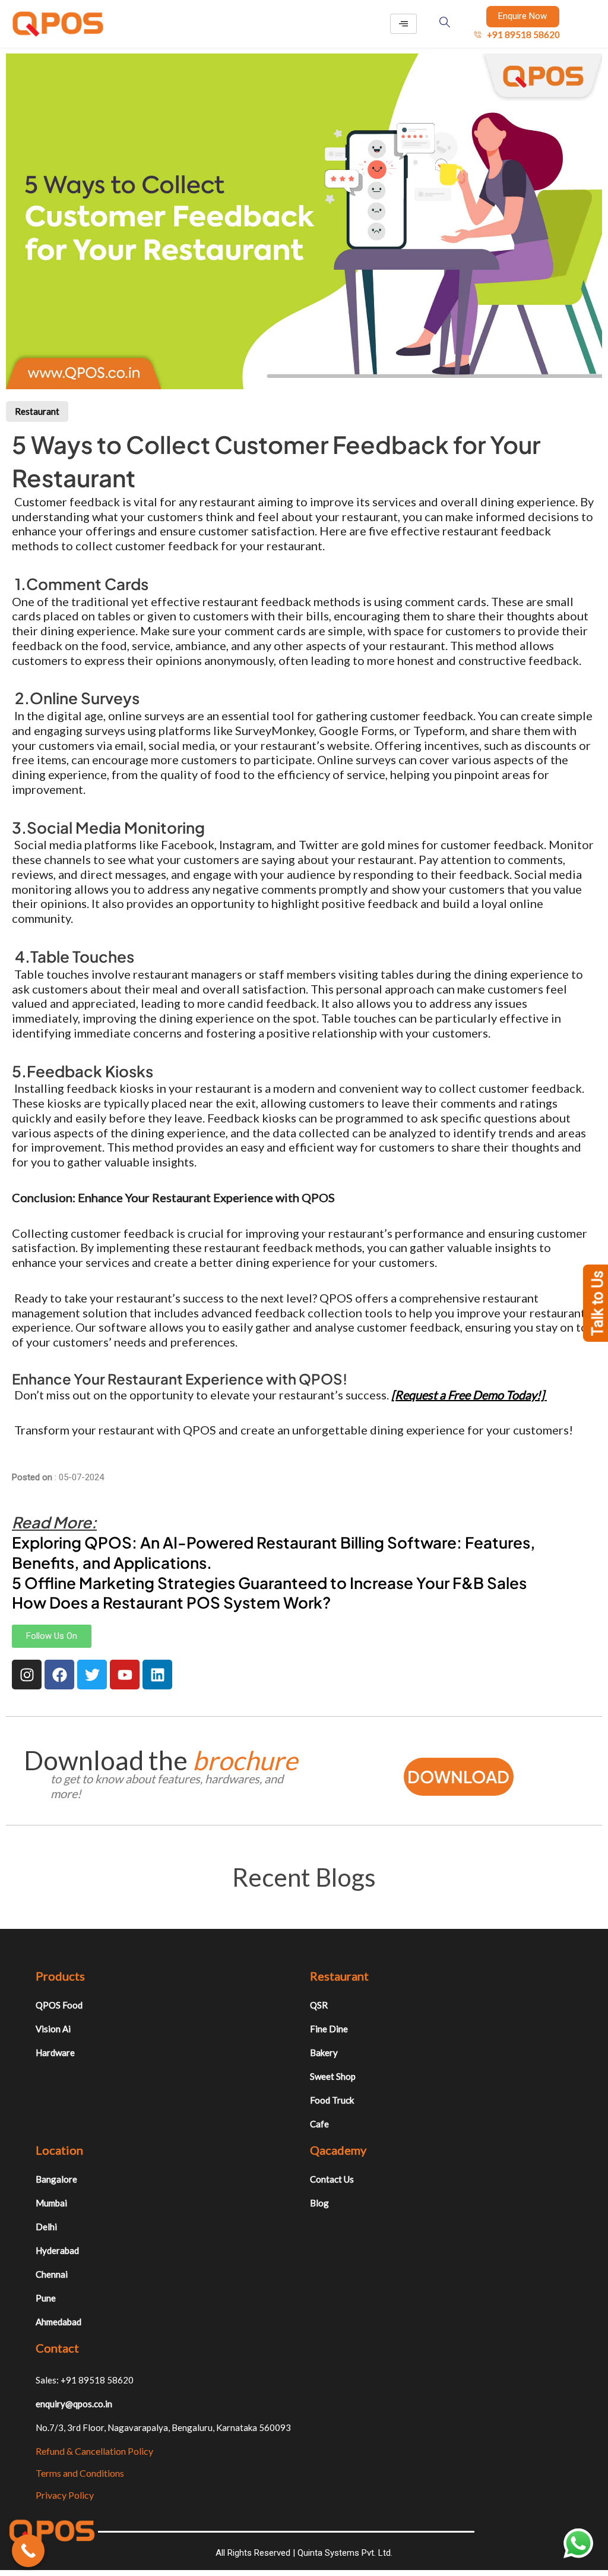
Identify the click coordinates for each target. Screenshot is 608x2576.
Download (458, 1776)
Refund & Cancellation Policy (94, 2451)
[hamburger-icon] (403, 24)
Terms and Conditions (80, 2473)
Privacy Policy (65, 2495)
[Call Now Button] (28, 2551)
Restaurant (37, 411)
